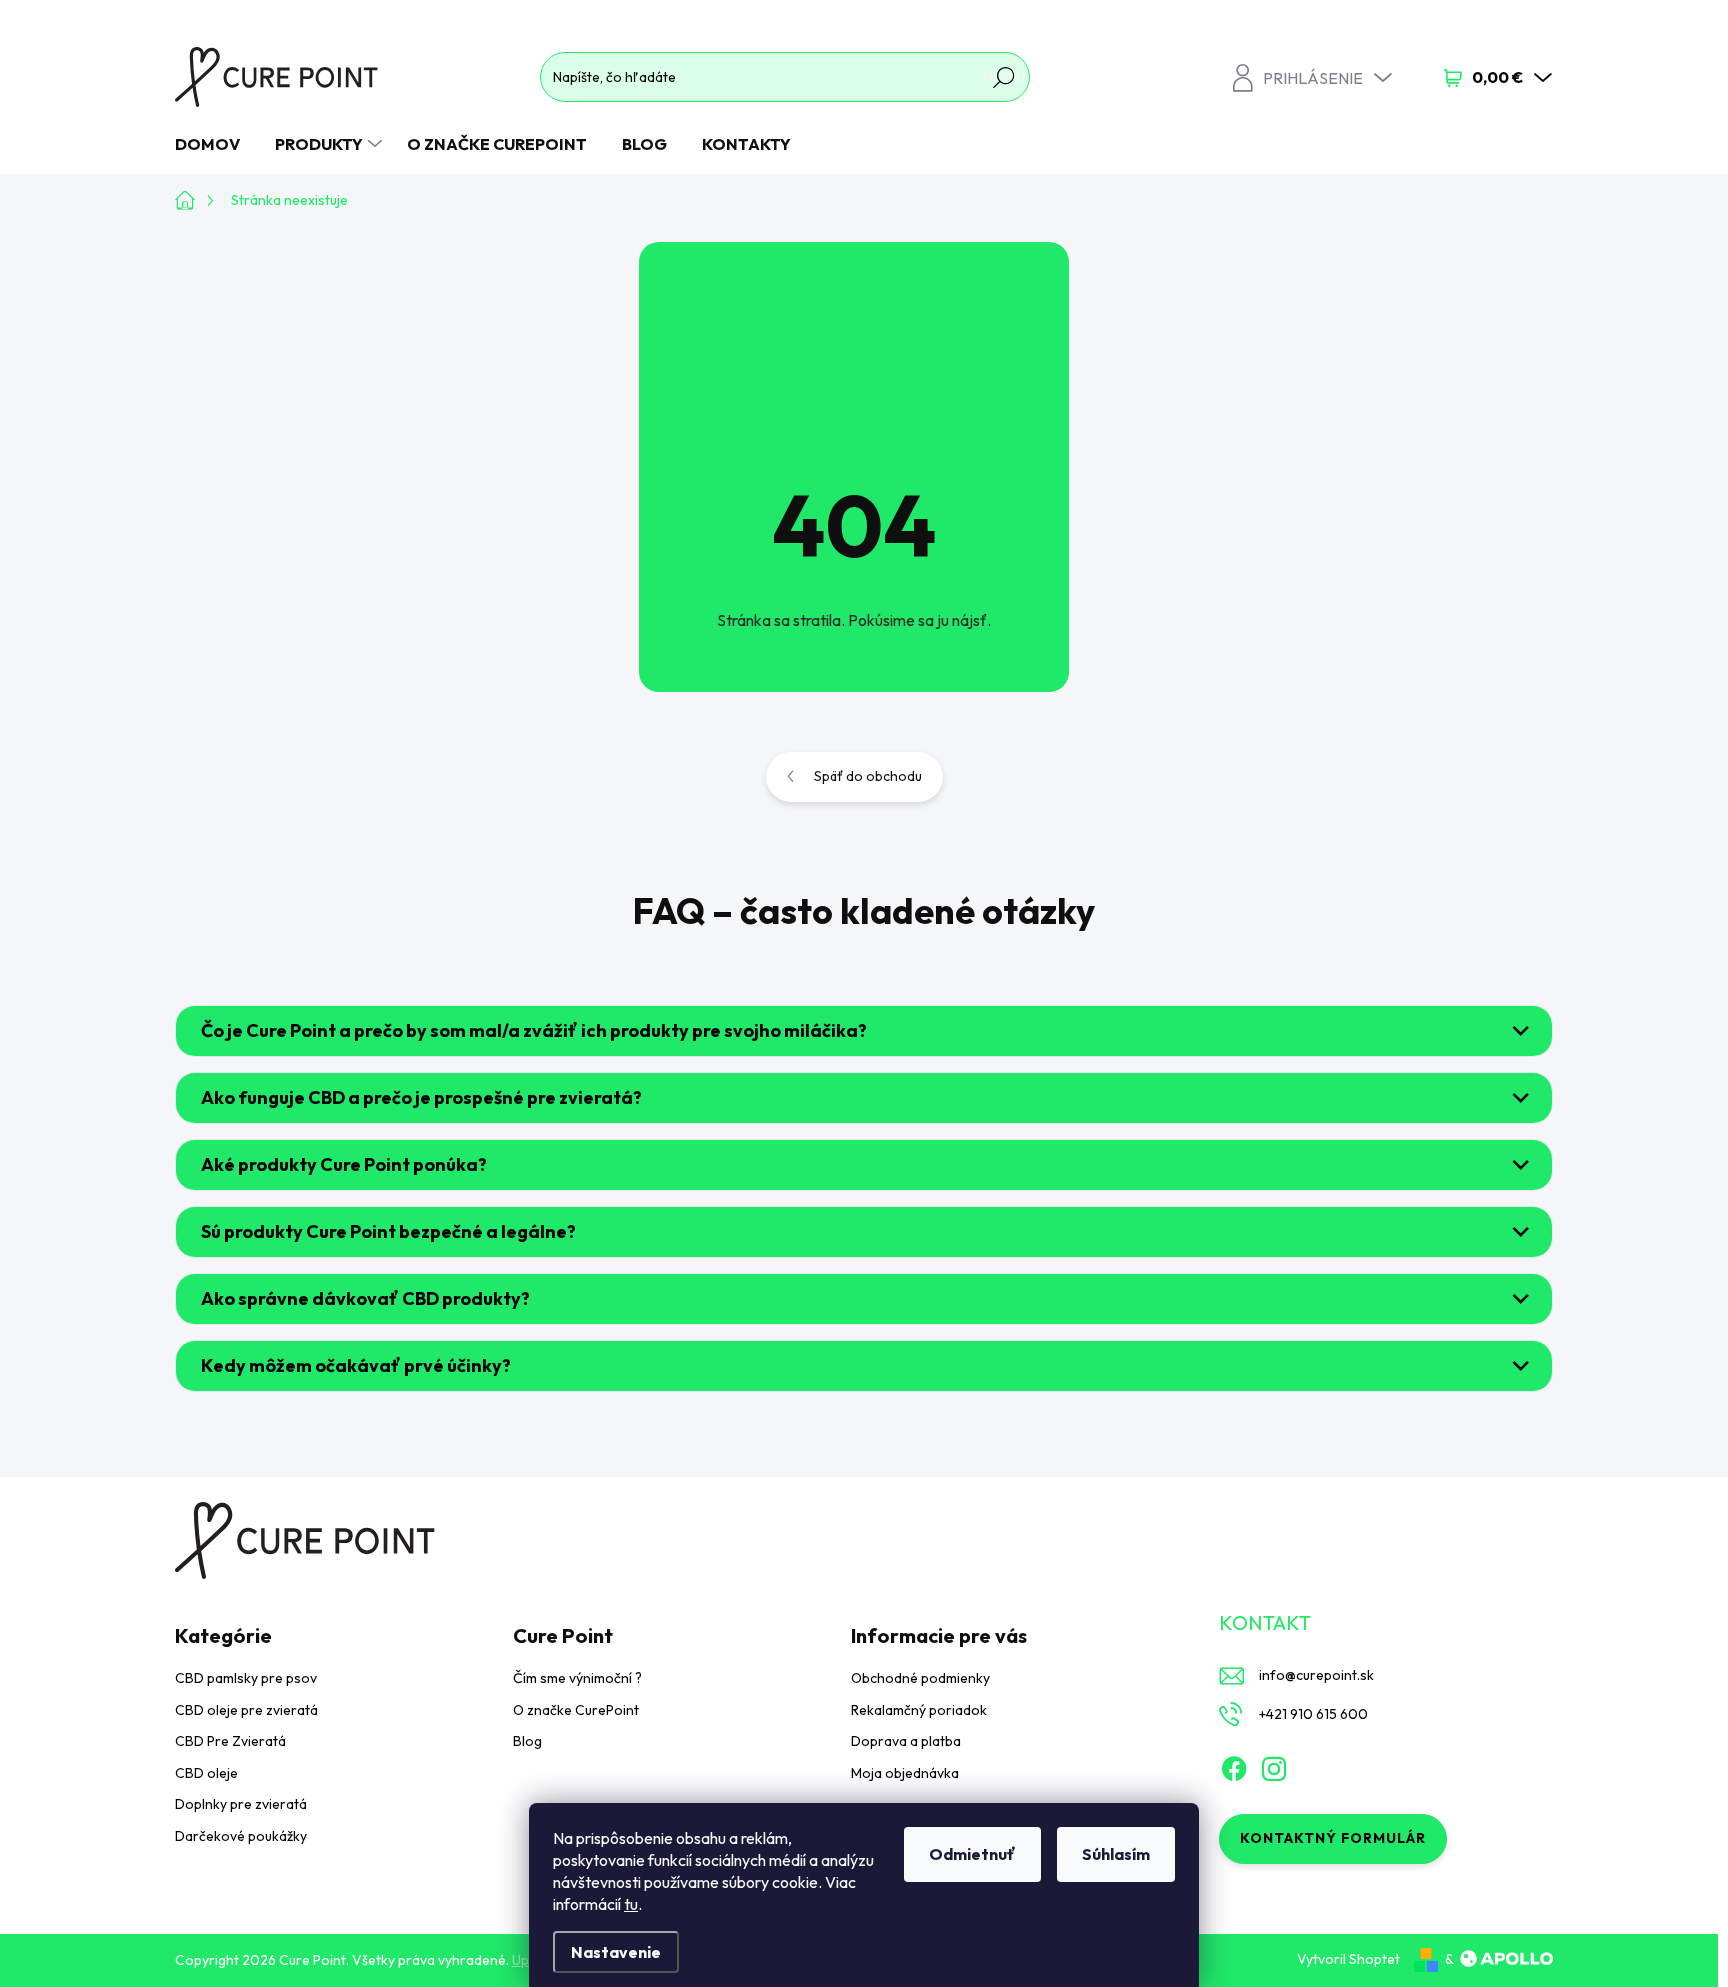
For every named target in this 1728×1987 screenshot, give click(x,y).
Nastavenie (616, 1952)
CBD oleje (206, 1773)
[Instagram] (1274, 1765)
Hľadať (1004, 77)
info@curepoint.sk (1316, 1675)
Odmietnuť (972, 1854)
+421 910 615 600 (1313, 1714)
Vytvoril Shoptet (1348, 1959)
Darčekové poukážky (241, 1836)
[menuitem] (215, 144)
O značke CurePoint (576, 1710)
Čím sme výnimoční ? (577, 1678)
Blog (527, 1741)
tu (631, 1904)
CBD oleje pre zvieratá (246, 1710)
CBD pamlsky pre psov (246, 1678)
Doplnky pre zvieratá (241, 1804)
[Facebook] (1234, 1765)
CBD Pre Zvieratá (230, 1741)
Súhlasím (1116, 1854)
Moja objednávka (905, 1773)
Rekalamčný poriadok (919, 1710)
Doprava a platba (906, 1741)
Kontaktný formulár (1333, 1838)
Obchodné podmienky (920, 1678)
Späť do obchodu (868, 776)
